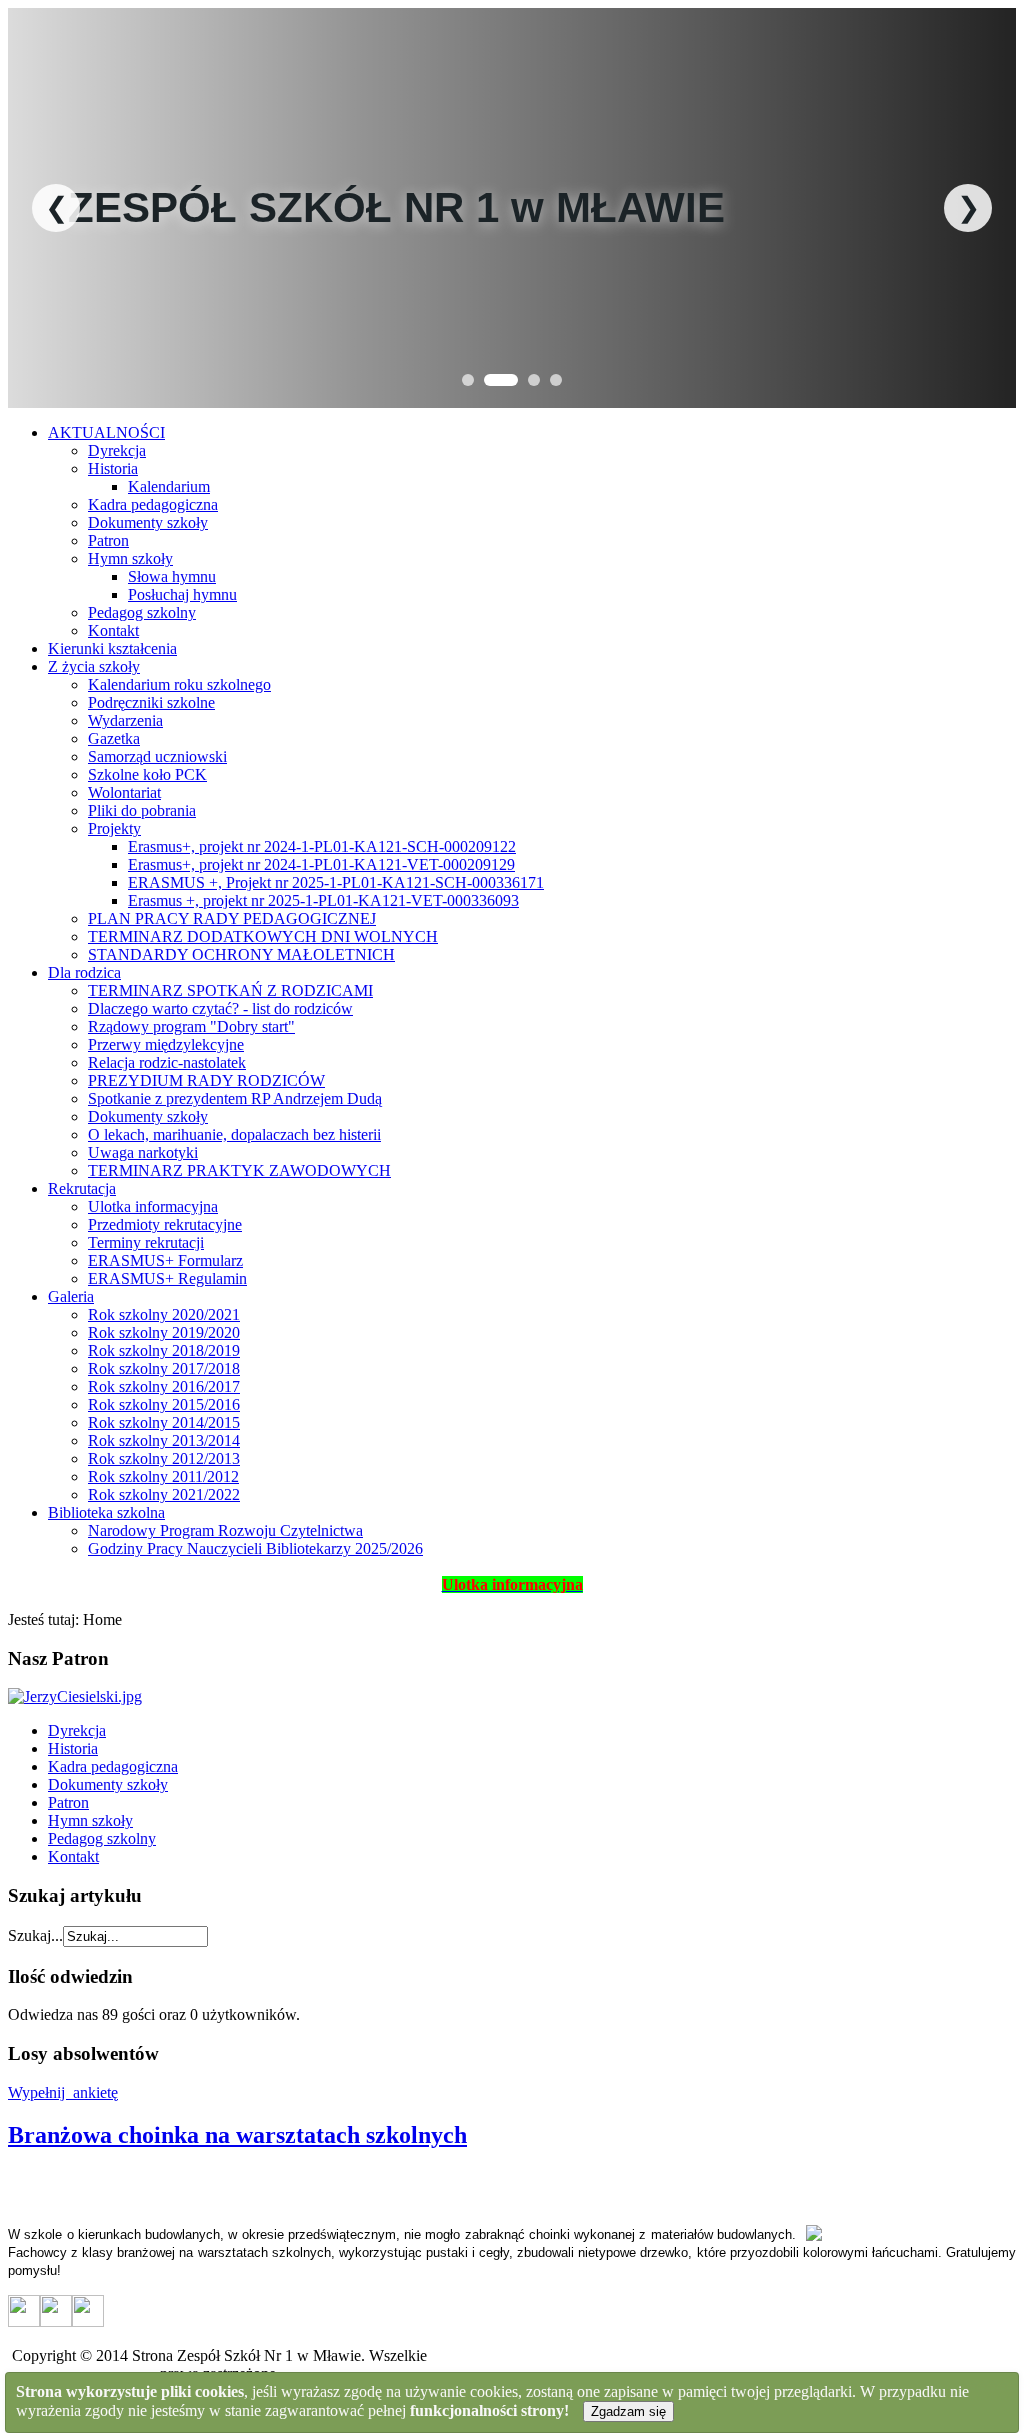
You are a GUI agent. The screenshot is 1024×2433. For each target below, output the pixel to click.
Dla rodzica (84, 972)
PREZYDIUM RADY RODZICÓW (206, 1080)
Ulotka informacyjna (153, 1206)
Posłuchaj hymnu (182, 594)
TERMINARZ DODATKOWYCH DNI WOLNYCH (263, 936)
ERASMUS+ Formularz (165, 1260)
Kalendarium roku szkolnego (179, 684)
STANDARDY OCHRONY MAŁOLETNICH (241, 954)
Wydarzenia (125, 720)
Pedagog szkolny (142, 612)
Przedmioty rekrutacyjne (165, 1224)
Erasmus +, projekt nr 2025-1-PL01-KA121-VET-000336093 (323, 900)
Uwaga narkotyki (143, 1152)
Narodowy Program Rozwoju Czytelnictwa (225, 1530)
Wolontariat (124, 792)
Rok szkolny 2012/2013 (164, 1458)
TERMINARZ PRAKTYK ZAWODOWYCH (239, 1170)
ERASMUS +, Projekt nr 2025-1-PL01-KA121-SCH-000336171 (336, 882)
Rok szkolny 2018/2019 (164, 1350)
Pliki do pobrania (142, 810)
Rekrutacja (82, 1188)
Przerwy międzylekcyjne (166, 1044)
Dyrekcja (117, 450)
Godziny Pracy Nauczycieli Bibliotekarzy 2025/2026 (255, 1548)
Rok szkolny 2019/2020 (164, 1332)
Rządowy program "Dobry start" (191, 1026)
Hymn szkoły (130, 558)
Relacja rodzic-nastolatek (167, 1062)
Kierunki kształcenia (112, 648)
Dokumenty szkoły (148, 522)
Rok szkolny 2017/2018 (164, 1368)
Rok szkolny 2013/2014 (164, 1440)
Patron (108, 540)
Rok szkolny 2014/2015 (164, 1422)
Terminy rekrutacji (146, 1242)
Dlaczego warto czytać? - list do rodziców (220, 1008)
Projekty (114, 828)
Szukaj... (35, 1935)
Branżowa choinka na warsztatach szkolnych (237, 2135)
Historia (113, 468)
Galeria (71, 1296)
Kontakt (113, 630)
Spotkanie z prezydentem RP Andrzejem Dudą (235, 1098)
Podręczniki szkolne (151, 702)
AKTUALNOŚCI (106, 432)
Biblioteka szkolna (106, 1512)
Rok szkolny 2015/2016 (164, 1404)
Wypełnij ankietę (63, 2092)
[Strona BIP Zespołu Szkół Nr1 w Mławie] (24, 2321)
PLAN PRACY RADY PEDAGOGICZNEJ (232, 918)
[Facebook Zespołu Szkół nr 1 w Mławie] (56, 2321)
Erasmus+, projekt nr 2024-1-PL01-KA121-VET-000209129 (321, 864)
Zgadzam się (628, 2411)
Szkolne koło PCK (147, 774)
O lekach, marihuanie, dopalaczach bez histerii (234, 1134)
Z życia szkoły (94, 666)
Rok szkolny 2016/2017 (164, 1386)
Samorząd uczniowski (157, 756)
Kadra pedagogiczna (153, 504)
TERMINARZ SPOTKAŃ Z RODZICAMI (230, 990)
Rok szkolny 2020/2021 (164, 1314)
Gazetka (114, 738)
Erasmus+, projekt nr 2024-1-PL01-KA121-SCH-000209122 (322, 846)
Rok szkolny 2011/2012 (163, 1476)
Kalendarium (169, 486)
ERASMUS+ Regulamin (167, 1278)
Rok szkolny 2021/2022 (164, 1494)
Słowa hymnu (172, 576)
